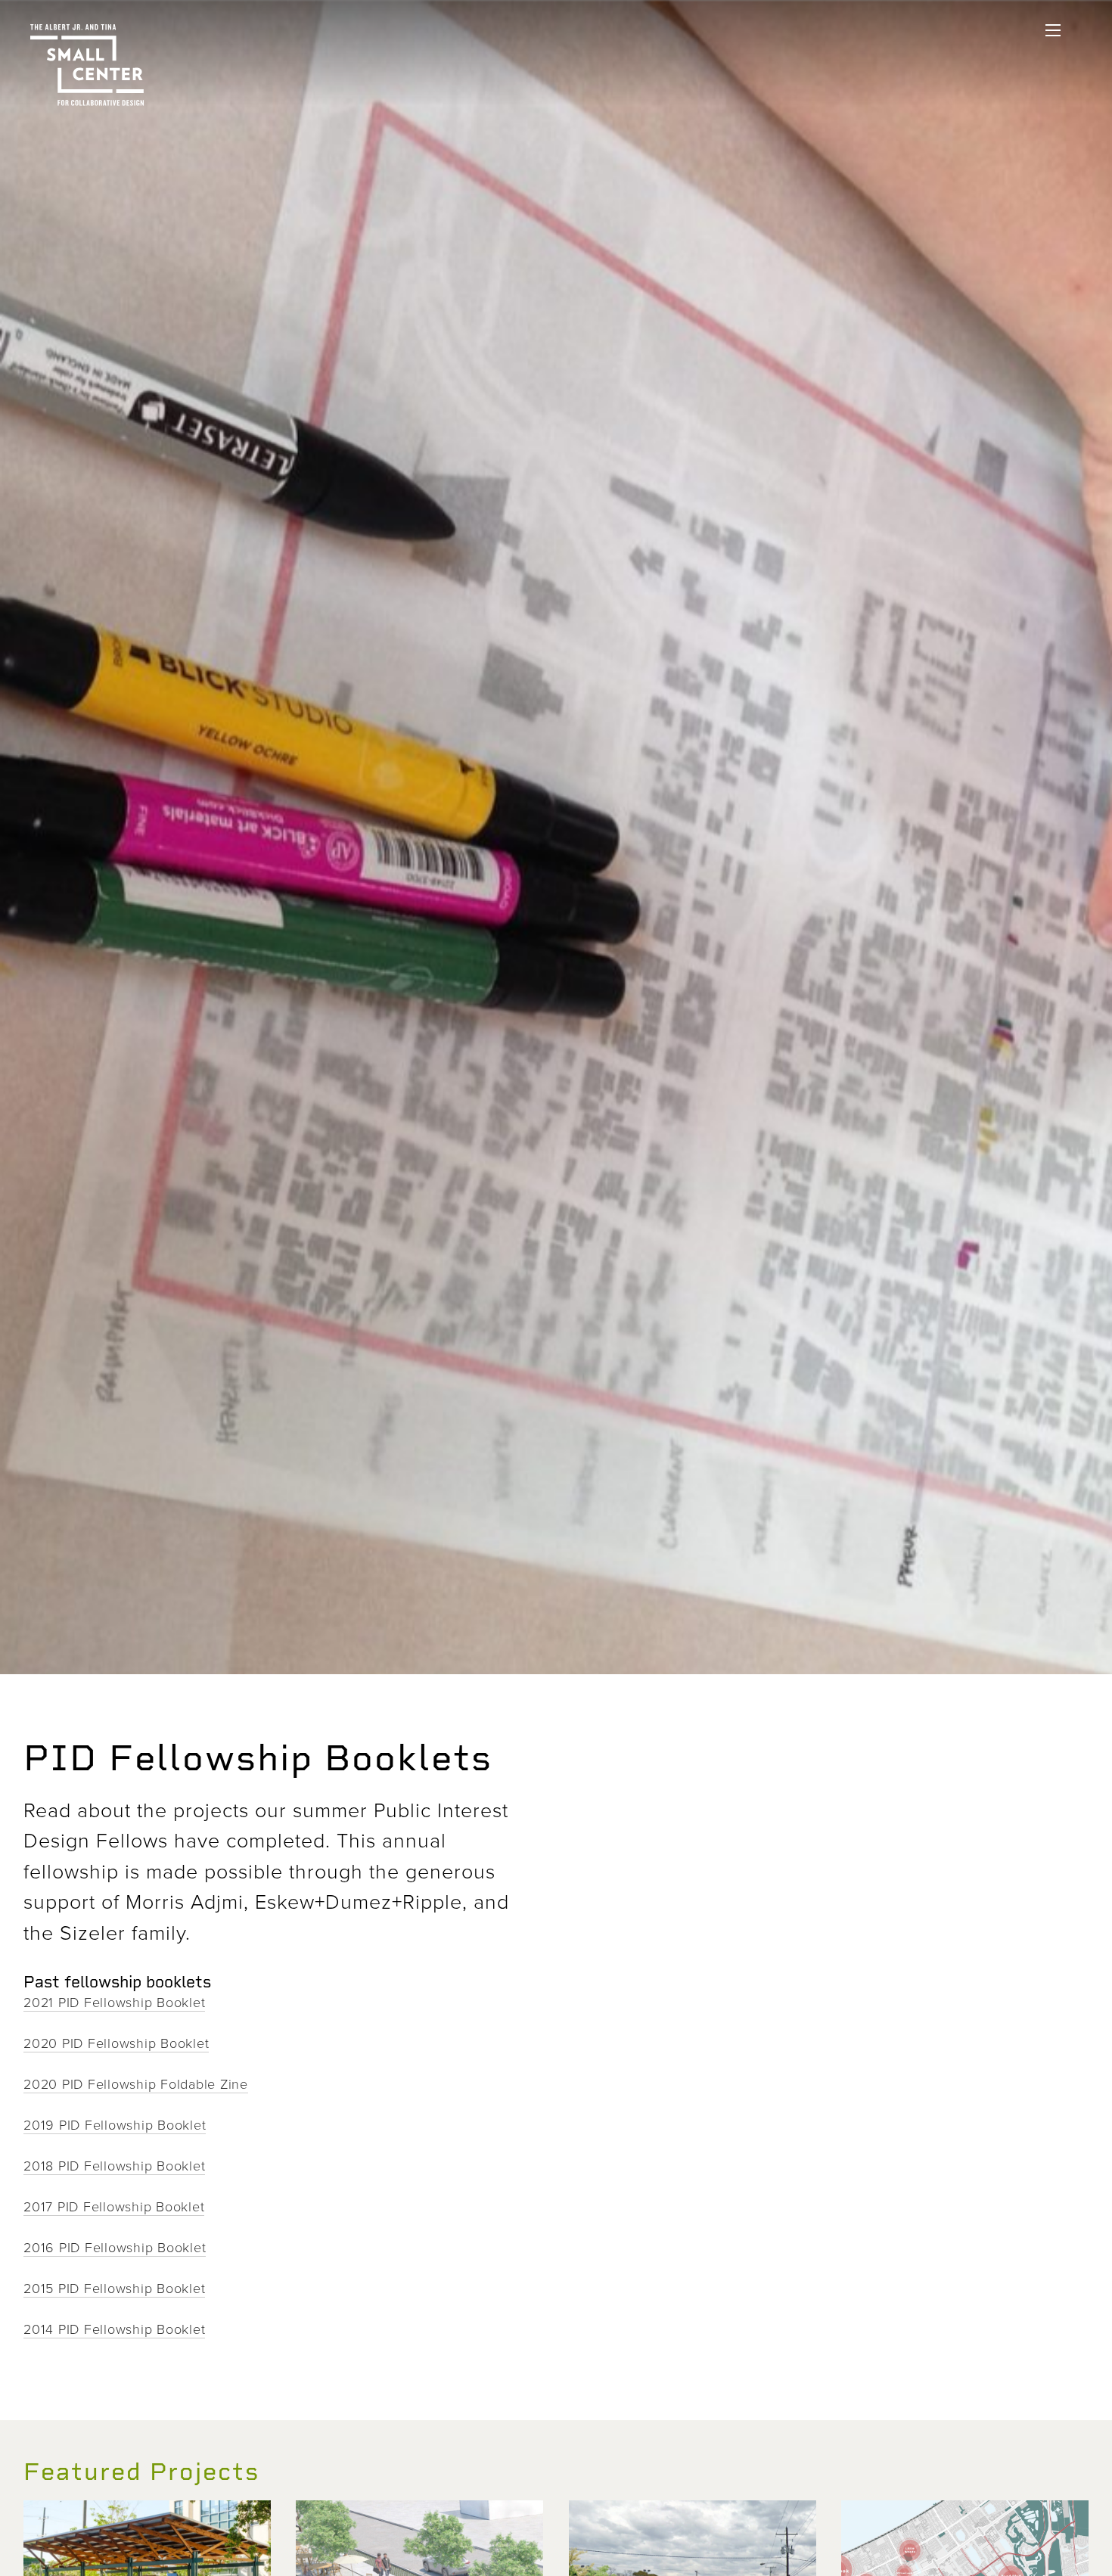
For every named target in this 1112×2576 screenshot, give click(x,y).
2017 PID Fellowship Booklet (114, 2206)
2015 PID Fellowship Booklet (114, 2288)
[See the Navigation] (1053, 30)
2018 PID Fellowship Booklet (114, 2165)
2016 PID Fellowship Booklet (115, 2247)
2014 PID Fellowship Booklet (114, 2329)
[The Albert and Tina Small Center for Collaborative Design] (87, 65)
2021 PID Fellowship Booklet (114, 2002)
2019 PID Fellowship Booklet (115, 2124)
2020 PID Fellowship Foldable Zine (136, 2083)
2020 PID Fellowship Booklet (116, 2043)
